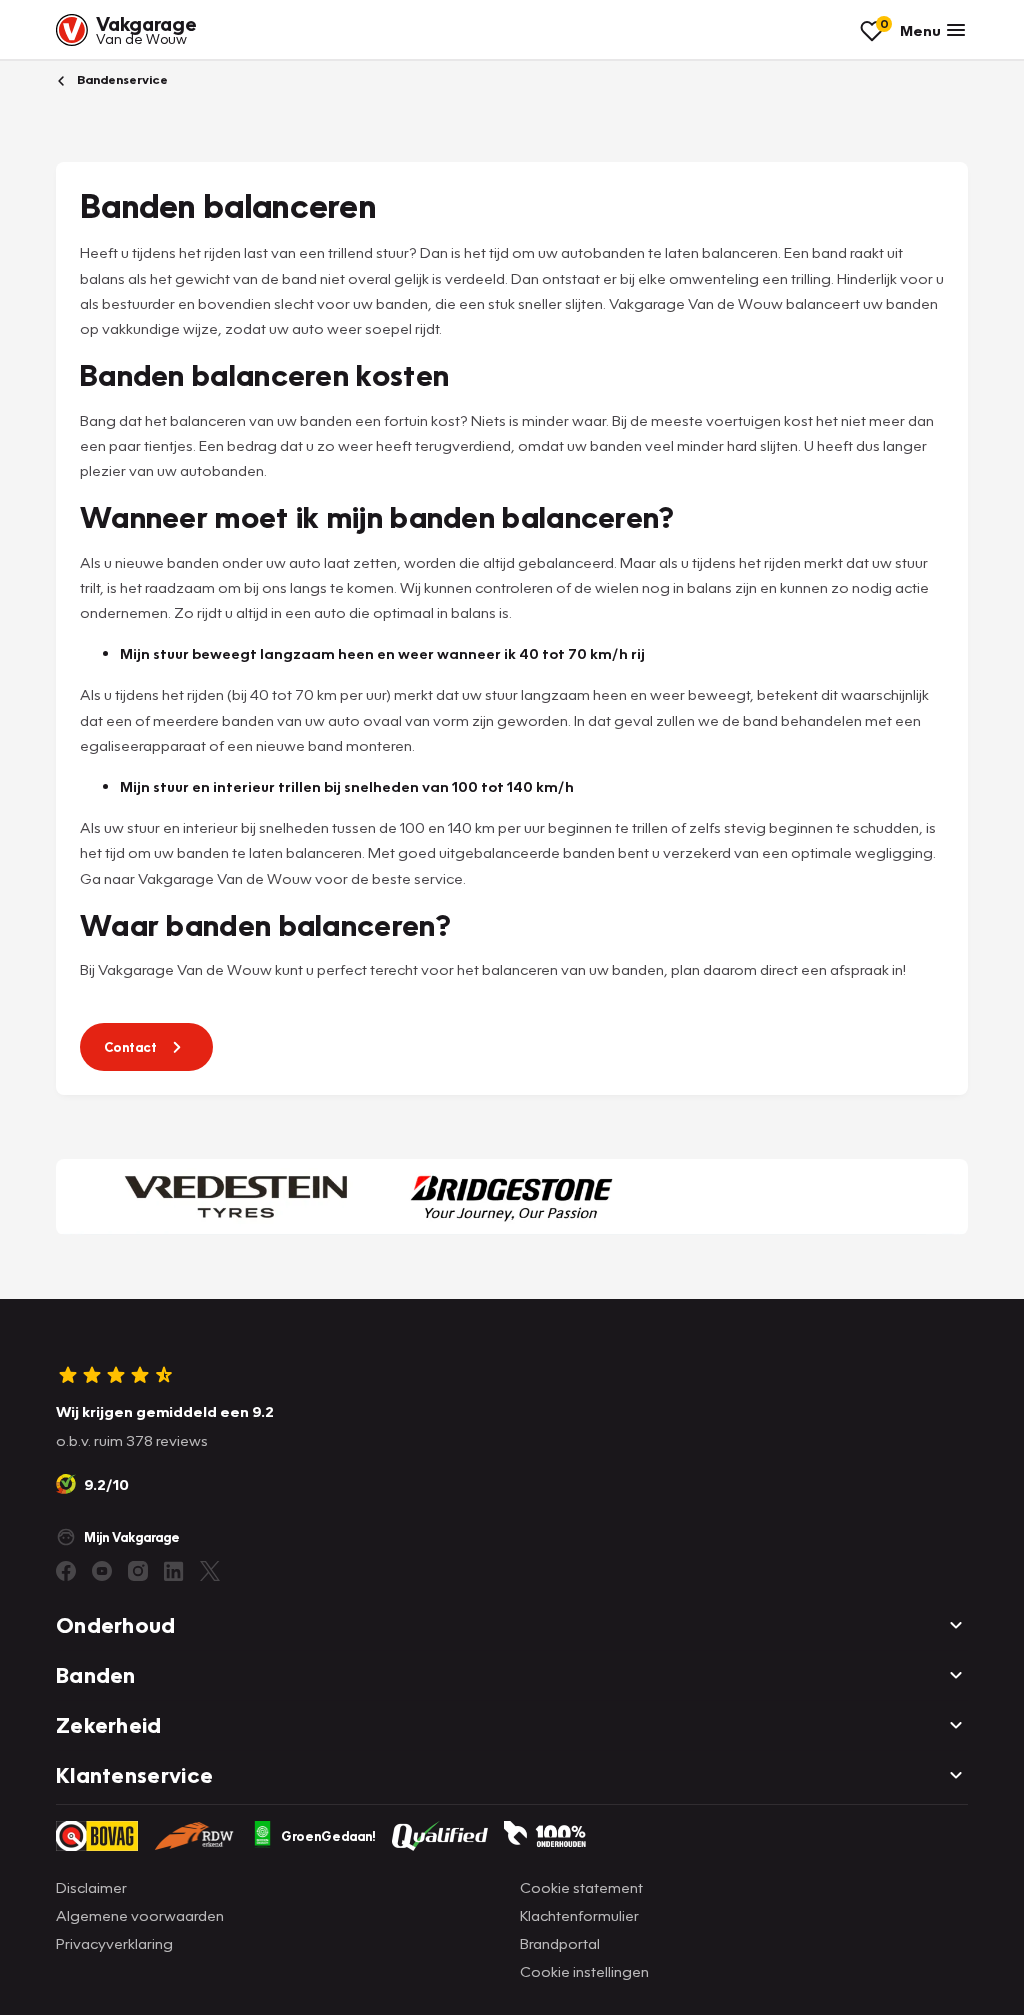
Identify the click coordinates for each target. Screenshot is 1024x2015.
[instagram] (138, 1571)
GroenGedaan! (328, 1836)
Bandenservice (121, 79)
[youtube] (102, 1571)
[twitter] (210, 1571)
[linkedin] (174, 1571)
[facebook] (66, 1571)
